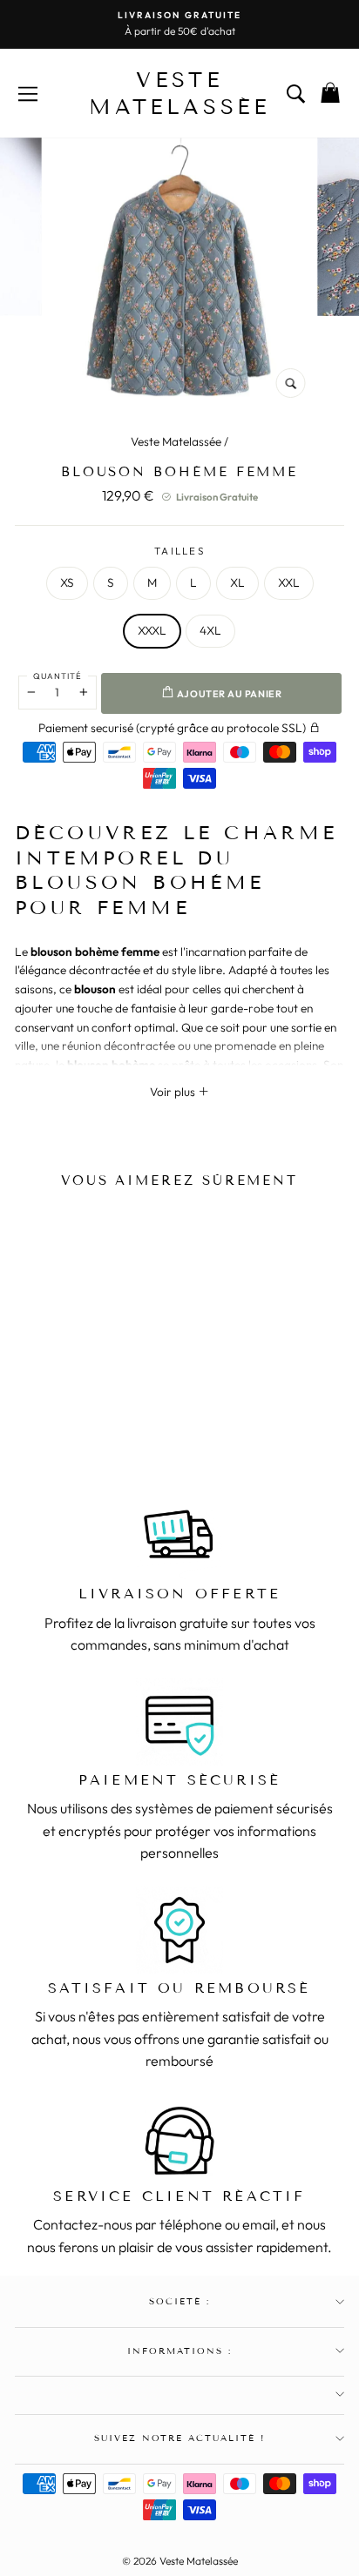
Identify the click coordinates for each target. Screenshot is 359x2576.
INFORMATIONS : (180, 2351)
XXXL (152, 630)
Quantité (58, 676)
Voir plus (174, 1092)
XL (237, 582)
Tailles (179, 551)
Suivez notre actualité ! (180, 2438)
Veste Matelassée (176, 441)
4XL (210, 630)
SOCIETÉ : (179, 2301)
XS (67, 582)
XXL (289, 582)
